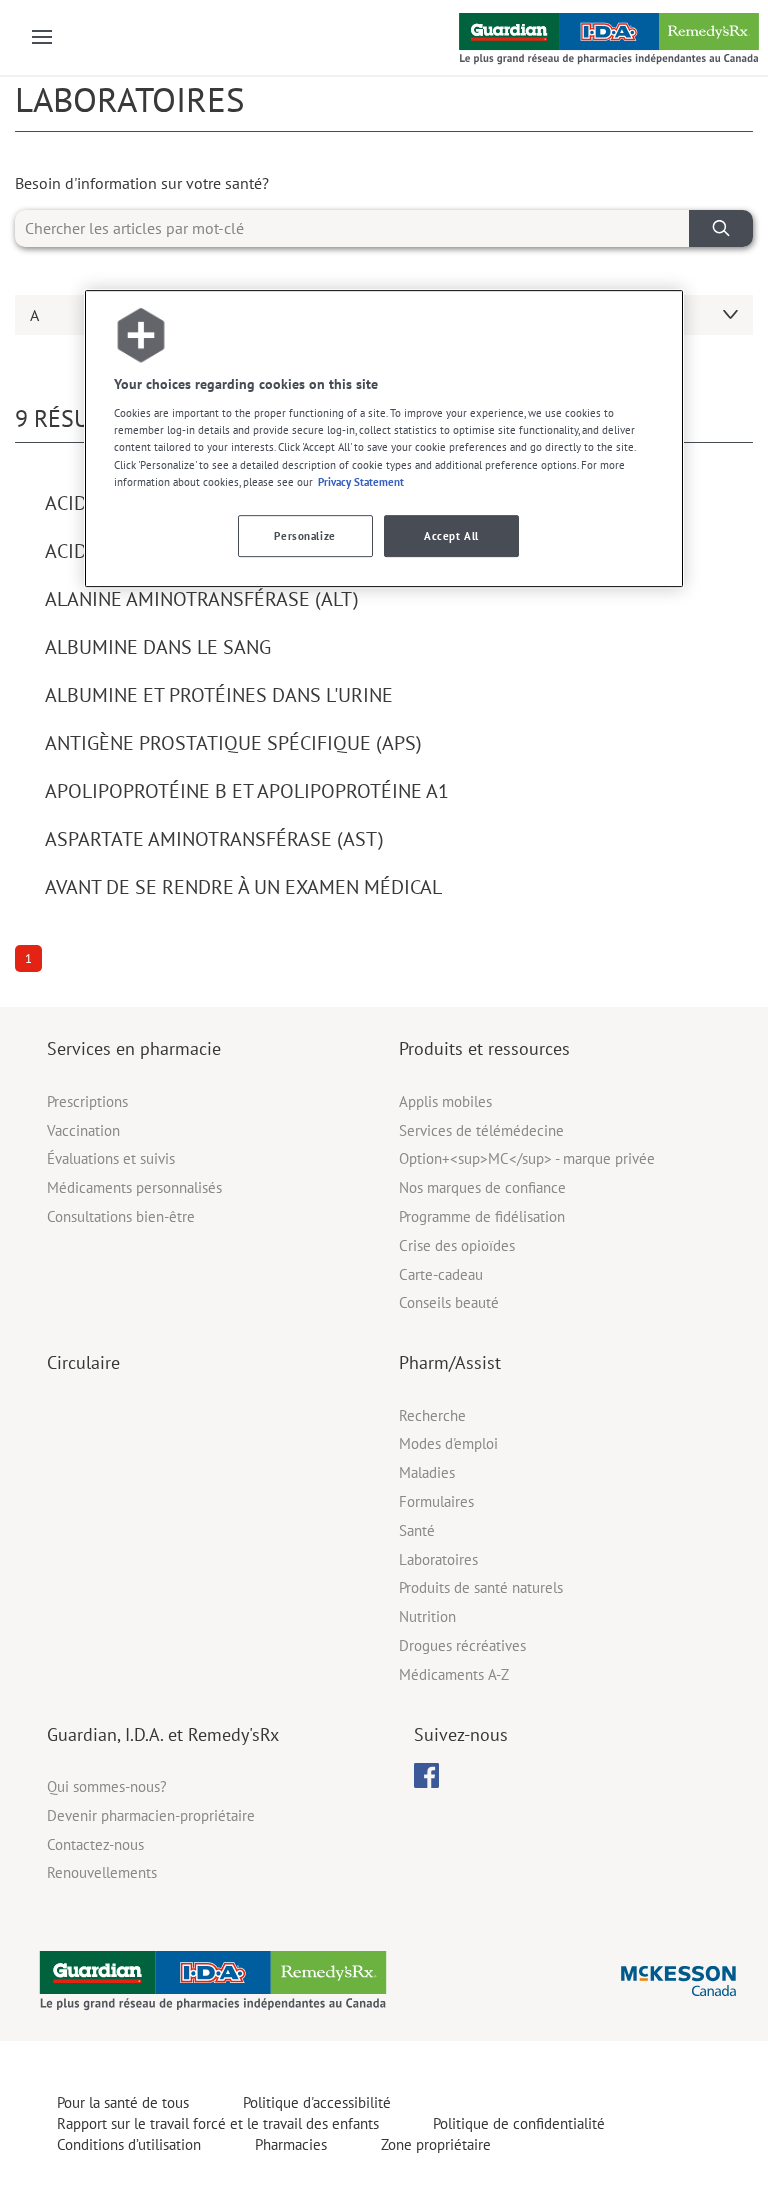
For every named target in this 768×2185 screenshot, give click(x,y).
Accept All (451, 535)
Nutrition (427, 1616)
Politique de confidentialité (519, 2123)
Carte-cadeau (441, 1274)
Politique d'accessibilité (317, 2102)
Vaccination (83, 1130)
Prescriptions (87, 1101)
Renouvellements (102, 1872)
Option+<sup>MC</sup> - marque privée (527, 1158)
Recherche (432, 1415)
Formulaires (436, 1501)
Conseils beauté (449, 1302)
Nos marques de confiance (482, 1187)
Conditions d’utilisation (129, 2144)
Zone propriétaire (436, 2144)
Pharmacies (291, 2144)
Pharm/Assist (450, 1362)
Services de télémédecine (481, 1130)
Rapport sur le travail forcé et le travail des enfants (218, 2123)
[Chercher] (721, 228)
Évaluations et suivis (111, 1158)
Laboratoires (438, 1559)
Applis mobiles (445, 1101)
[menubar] (426, 1776)
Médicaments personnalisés (134, 1187)
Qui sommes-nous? (107, 1786)
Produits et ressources (484, 1048)
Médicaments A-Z (454, 1674)
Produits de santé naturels (481, 1587)
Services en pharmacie (134, 1048)
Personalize (304, 535)
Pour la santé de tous (123, 2102)
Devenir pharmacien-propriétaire (151, 1815)
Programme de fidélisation (482, 1216)
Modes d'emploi (448, 1443)
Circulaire (83, 1362)
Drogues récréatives (462, 1645)
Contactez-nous (95, 1844)
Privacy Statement (361, 481)
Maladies (427, 1472)
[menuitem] (426, 1775)
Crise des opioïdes (457, 1245)
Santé (417, 1530)
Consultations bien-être (121, 1216)
